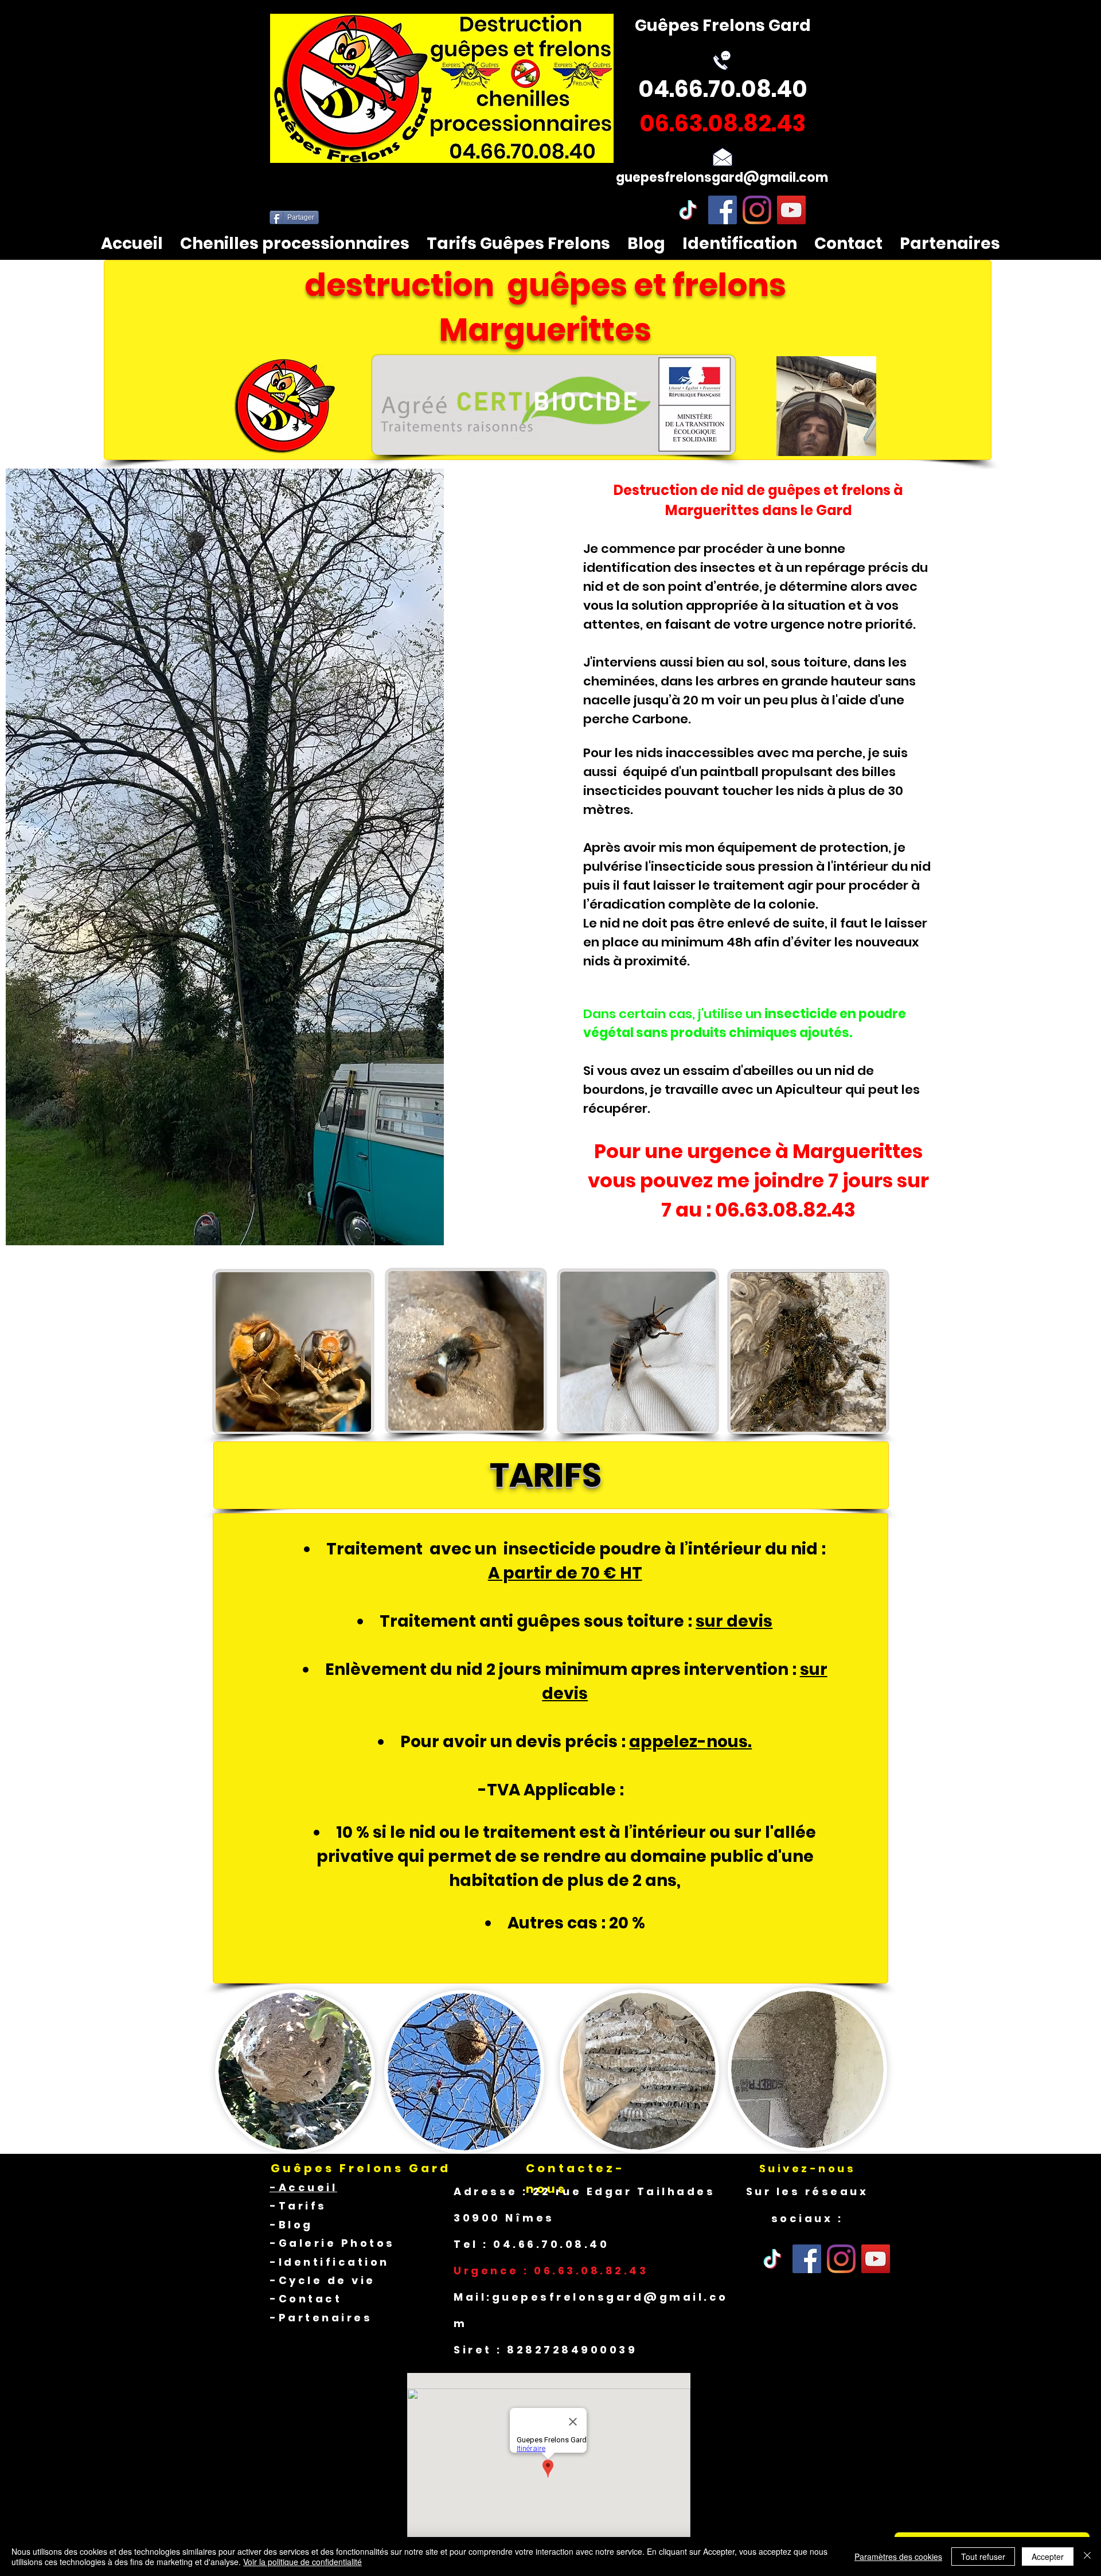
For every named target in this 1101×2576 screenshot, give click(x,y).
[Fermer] (1087, 2556)
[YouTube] (791, 210)
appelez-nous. (690, 1742)
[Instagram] (757, 210)
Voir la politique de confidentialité (302, 2562)
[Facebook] (723, 210)
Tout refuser (983, 2556)
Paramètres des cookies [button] (898, 2556)
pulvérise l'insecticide (653, 866)
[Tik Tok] (772, 2259)
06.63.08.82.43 (785, 1210)
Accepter (1048, 2556)
